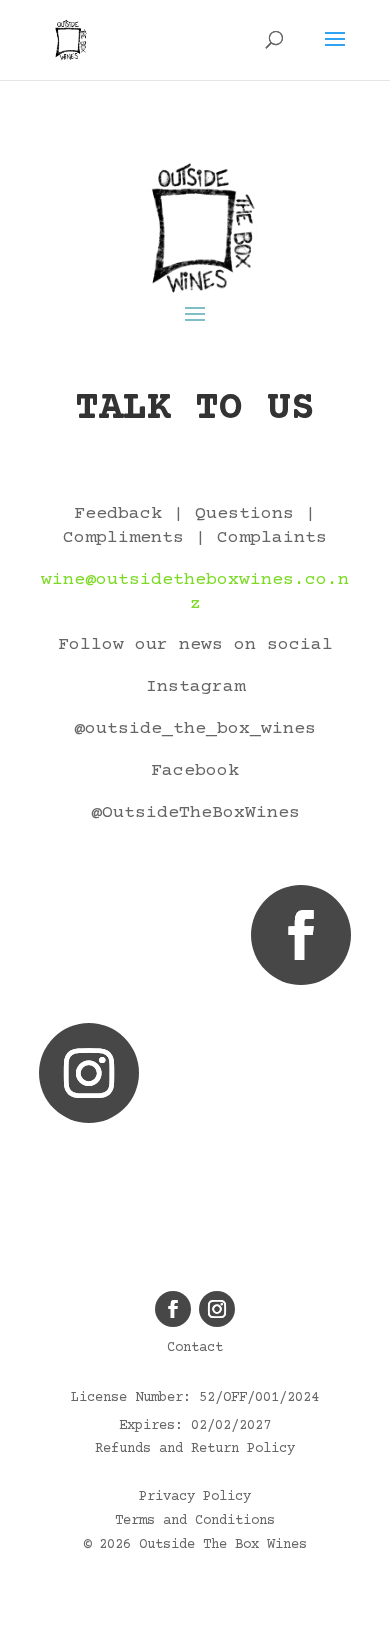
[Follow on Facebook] (301, 935)
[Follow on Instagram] (89, 1073)
